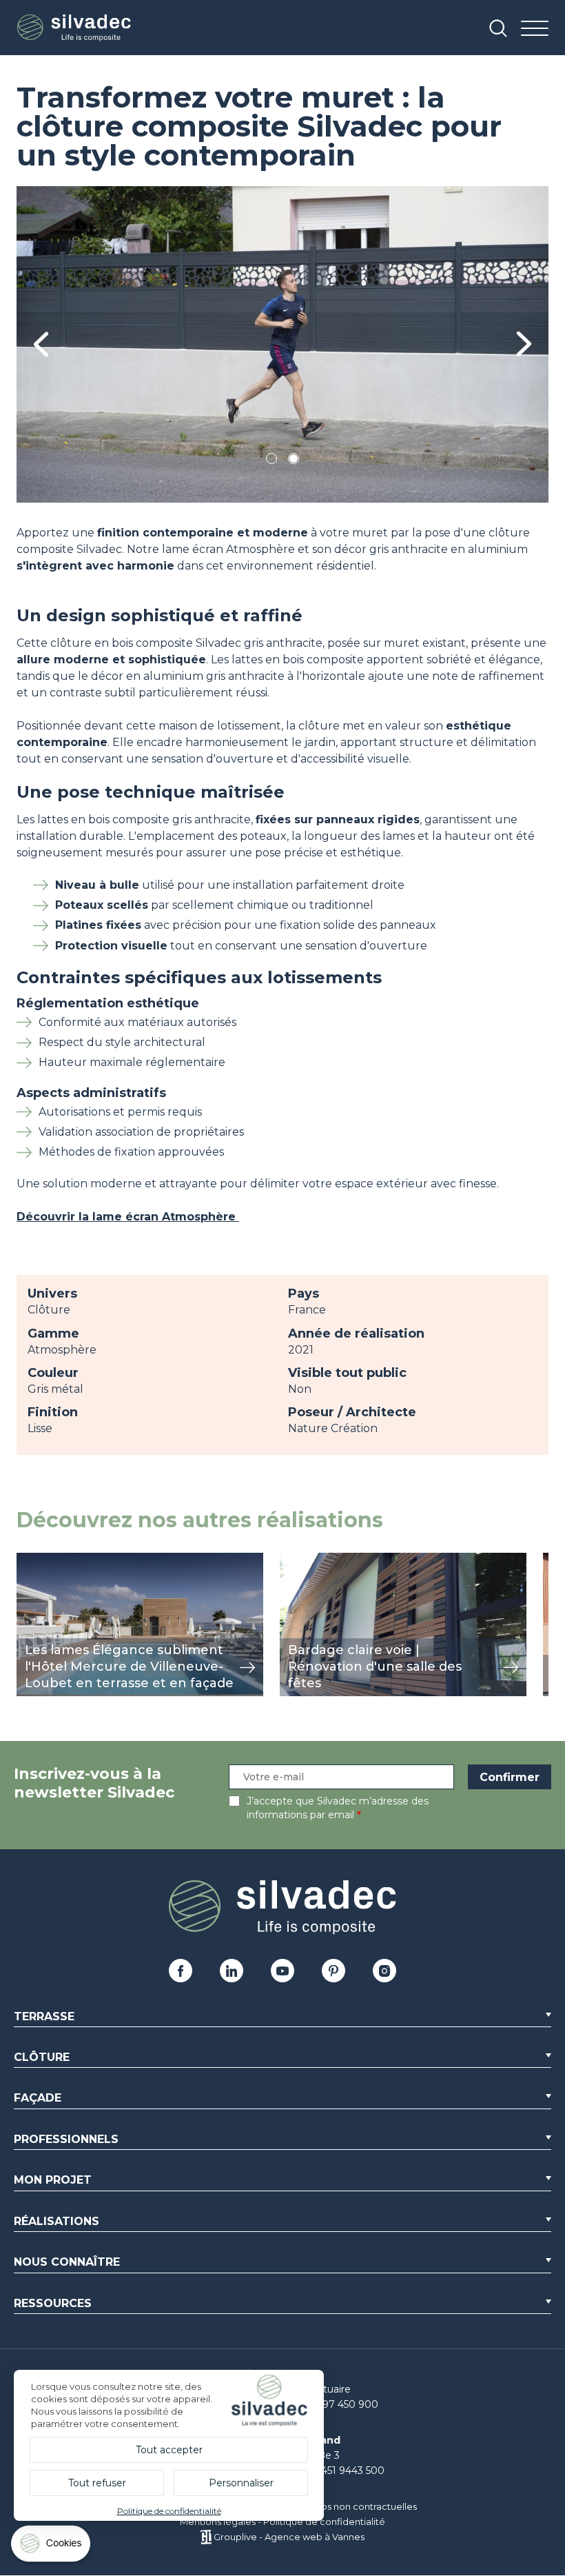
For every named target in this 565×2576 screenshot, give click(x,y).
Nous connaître (67, 2262)
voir (27, 1560)
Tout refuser (97, 2483)
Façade (38, 2098)
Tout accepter (169, 2450)
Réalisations (56, 2221)
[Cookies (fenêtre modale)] (52, 2547)
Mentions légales (218, 2522)
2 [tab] (294, 461)
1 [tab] (271, 461)
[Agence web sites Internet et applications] (206, 2537)
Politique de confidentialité (324, 2522)
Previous (41, 344)
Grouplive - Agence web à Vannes (289, 2537)
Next (524, 344)
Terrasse (44, 2016)
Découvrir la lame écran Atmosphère (128, 1217)
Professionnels (66, 2139)
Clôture (42, 2057)
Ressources (53, 2303)
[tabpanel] (282, 344)
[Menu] (535, 29)
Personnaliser (241, 2483)
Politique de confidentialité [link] (169, 2511)
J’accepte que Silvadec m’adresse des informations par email (338, 1808)
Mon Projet (53, 2180)
